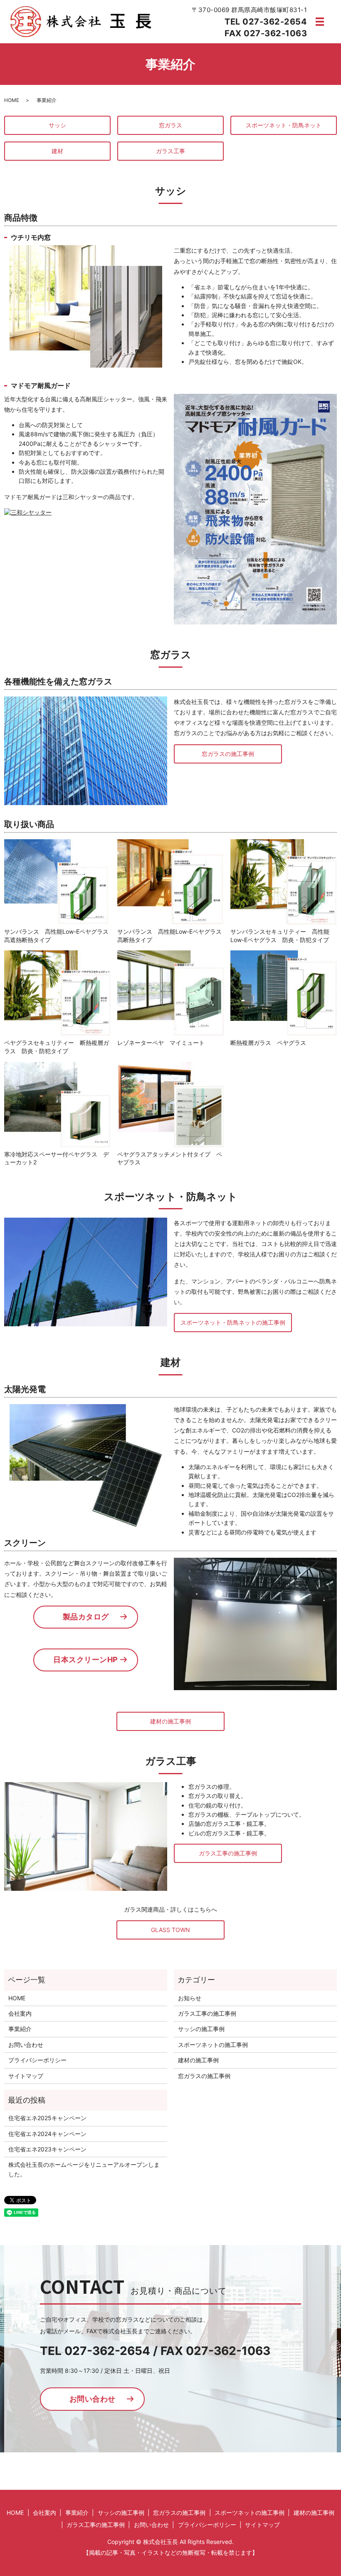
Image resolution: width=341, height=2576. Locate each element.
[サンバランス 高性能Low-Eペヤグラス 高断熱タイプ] (170, 881)
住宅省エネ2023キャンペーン (47, 2149)
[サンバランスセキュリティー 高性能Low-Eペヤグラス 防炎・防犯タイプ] (284, 881)
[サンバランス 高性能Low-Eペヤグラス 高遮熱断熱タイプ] (57, 881)
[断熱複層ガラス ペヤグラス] (284, 993)
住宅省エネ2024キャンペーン (47, 2134)
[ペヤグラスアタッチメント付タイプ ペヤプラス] (170, 1104)
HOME (12, 100)
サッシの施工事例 (201, 2029)
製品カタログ (86, 1617)
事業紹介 (20, 2029)
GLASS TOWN (170, 1930)
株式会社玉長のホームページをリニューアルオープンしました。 (84, 2169)
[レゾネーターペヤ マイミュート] (170, 993)
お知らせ (190, 1998)
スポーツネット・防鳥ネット (284, 125)
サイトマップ (26, 2076)
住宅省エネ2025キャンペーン (47, 2118)
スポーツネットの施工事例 (213, 2045)
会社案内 (20, 2013)
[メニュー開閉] (320, 22)
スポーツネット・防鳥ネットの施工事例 (233, 1322)
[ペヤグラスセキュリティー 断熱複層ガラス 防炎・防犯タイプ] (57, 993)
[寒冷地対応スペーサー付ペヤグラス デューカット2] (57, 1104)
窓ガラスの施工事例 (228, 754)
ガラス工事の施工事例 (228, 1853)
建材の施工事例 (170, 1721)
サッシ (57, 125)
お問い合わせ (26, 2045)
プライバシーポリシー (37, 2060)
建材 (57, 151)
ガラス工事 (170, 151)
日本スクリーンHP (86, 1660)
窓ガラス (170, 125)
